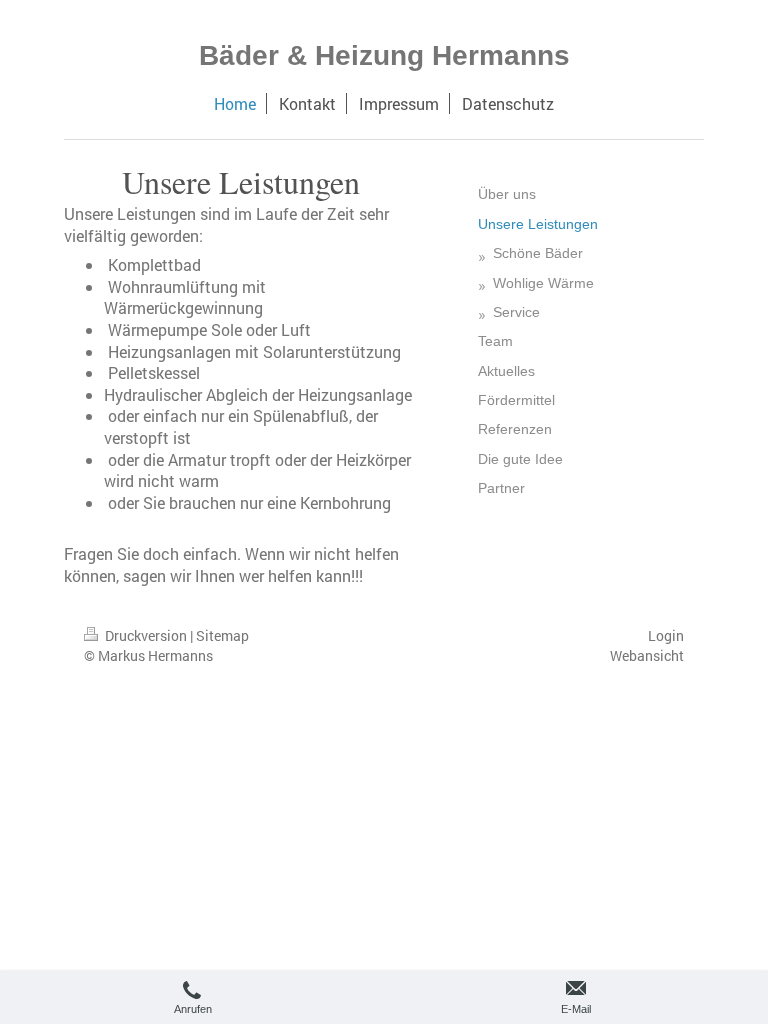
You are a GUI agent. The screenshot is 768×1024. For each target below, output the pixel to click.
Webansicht (647, 655)
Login (666, 635)
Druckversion (146, 635)
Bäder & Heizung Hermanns (384, 55)
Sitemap (222, 635)
